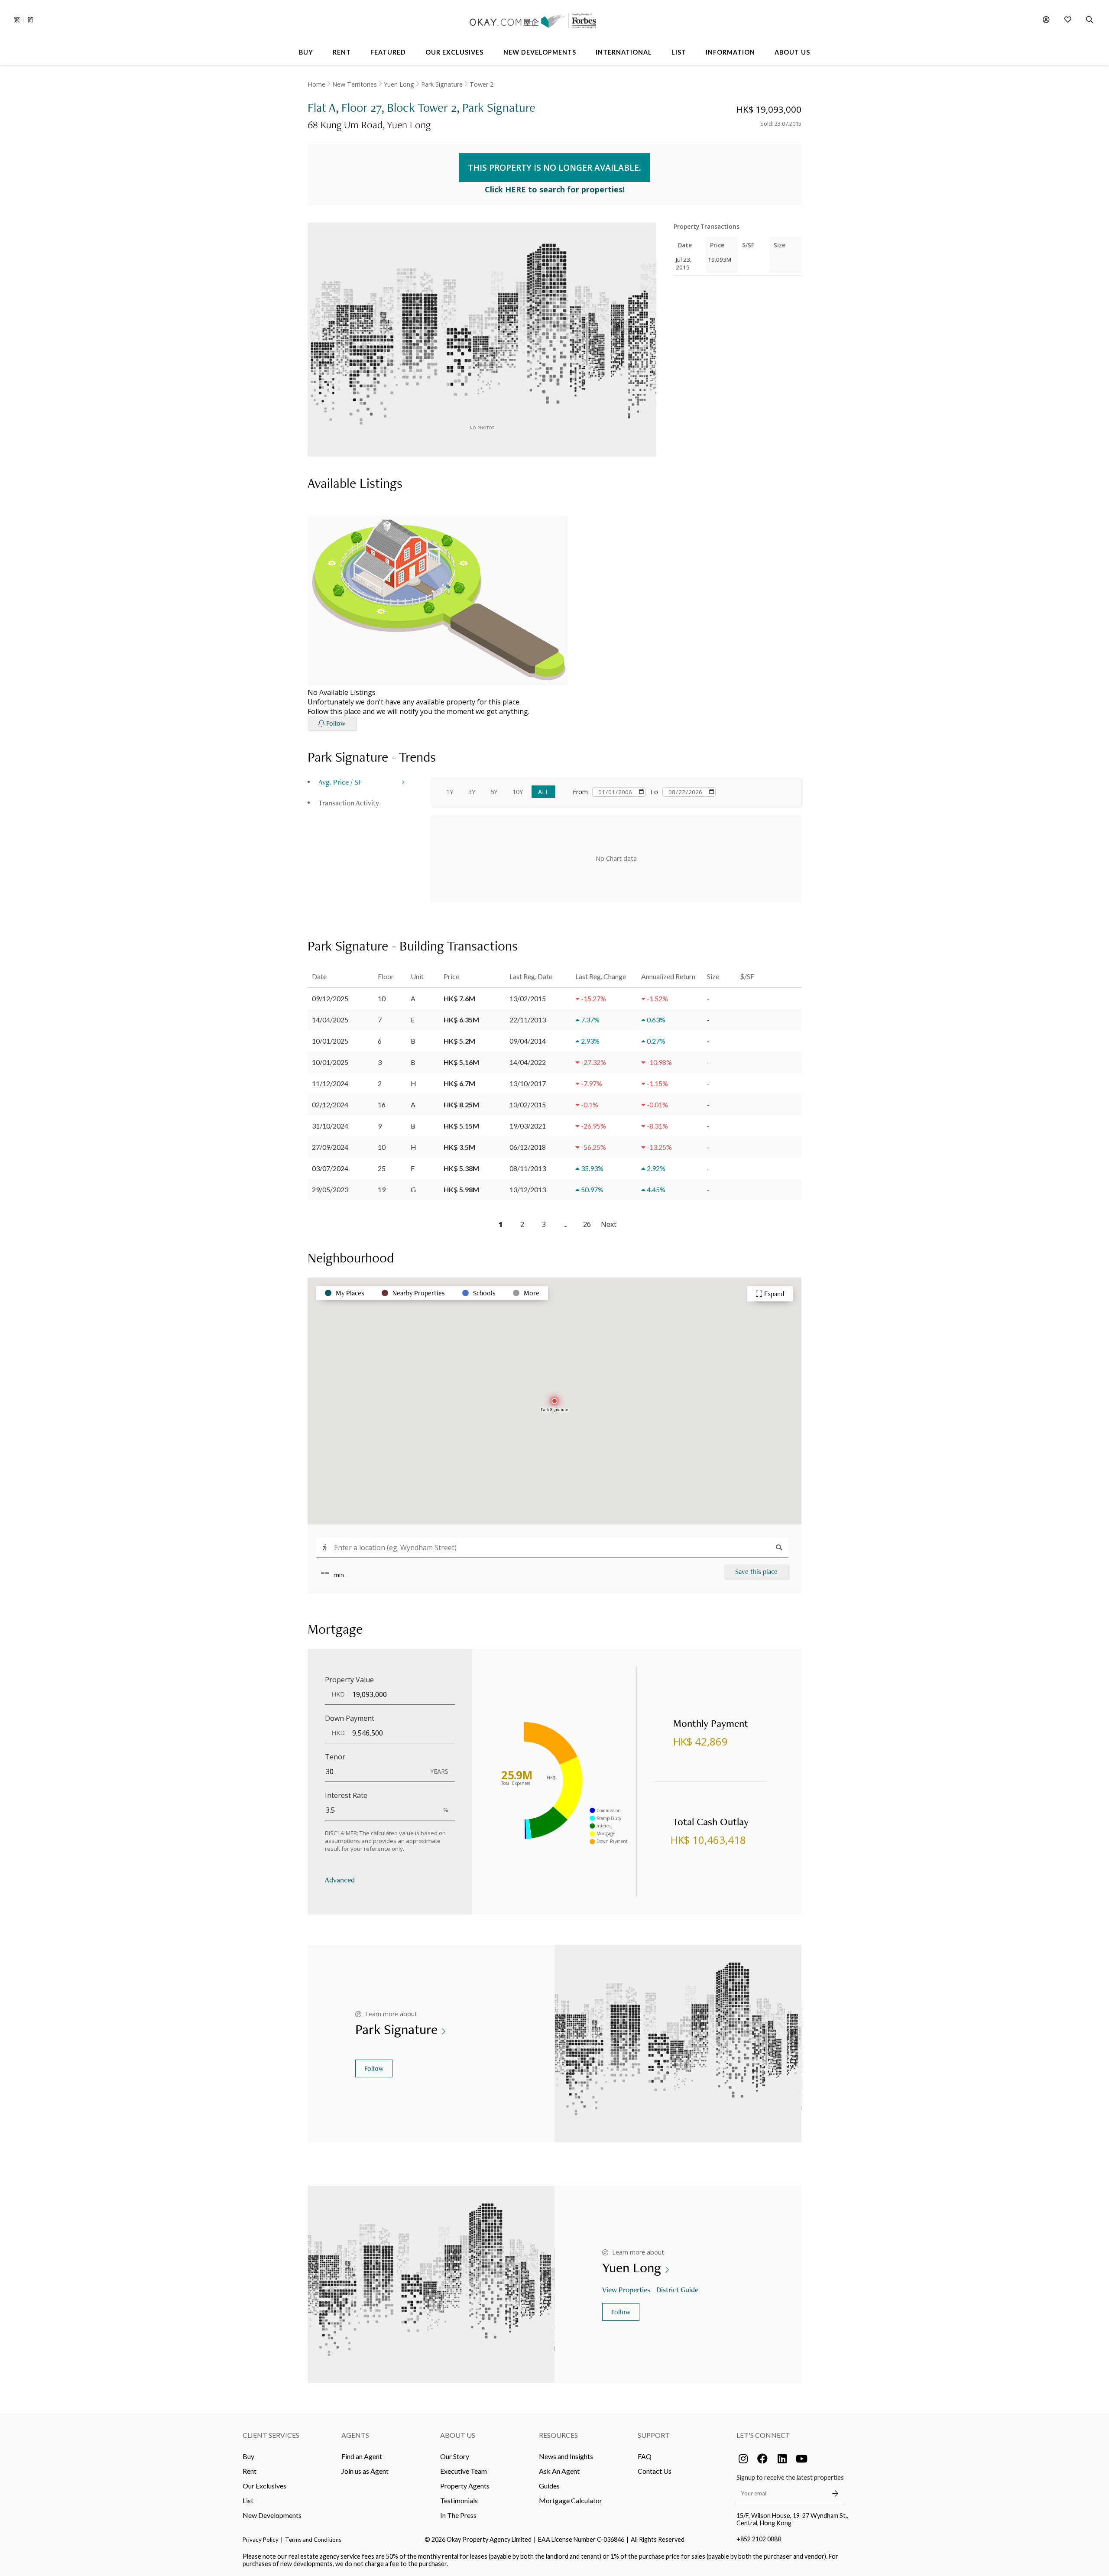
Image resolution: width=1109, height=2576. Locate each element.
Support (654, 2435)
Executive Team (464, 2471)
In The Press (458, 2515)
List (248, 2500)
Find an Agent (362, 2456)
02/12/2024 (330, 1105)
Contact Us (655, 2471)
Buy (248, 2456)
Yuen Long (399, 84)
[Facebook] (762, 2459)
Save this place (756, 1572)
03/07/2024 (330, 1168)
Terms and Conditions (313, 2540)
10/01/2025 (330, 1041)
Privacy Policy (261, 2540)
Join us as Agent (365, 2471)
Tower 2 (482, 84)
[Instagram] (743, 2459)
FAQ (645, 2456)
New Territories (355, 84)
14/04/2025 (330, 1020)
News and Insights (566, 2456)
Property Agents (465, 2486)
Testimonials (459, 2500)
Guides (549, 2486)
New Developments (272, 2515)
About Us (458, 2435)
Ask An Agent (559, 2471)
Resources (558, 2435)
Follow (374, 2068)
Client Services (271, 2435)
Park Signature (442, 84)
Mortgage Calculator (571, 2500)
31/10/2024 (330, 1126)
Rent (250, 2471)
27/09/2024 (330, 1147)
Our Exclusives (264, 2486)
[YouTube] (801, 2459)
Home (316, 84)
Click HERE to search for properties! (555, 189)
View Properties (626, 2289)
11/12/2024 (330, 1083)
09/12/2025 (330, 998)
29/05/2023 (330, 1189)
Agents (355, 2435)
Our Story (455, 2456)
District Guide (677, 2289)
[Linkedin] (782, 2459)
